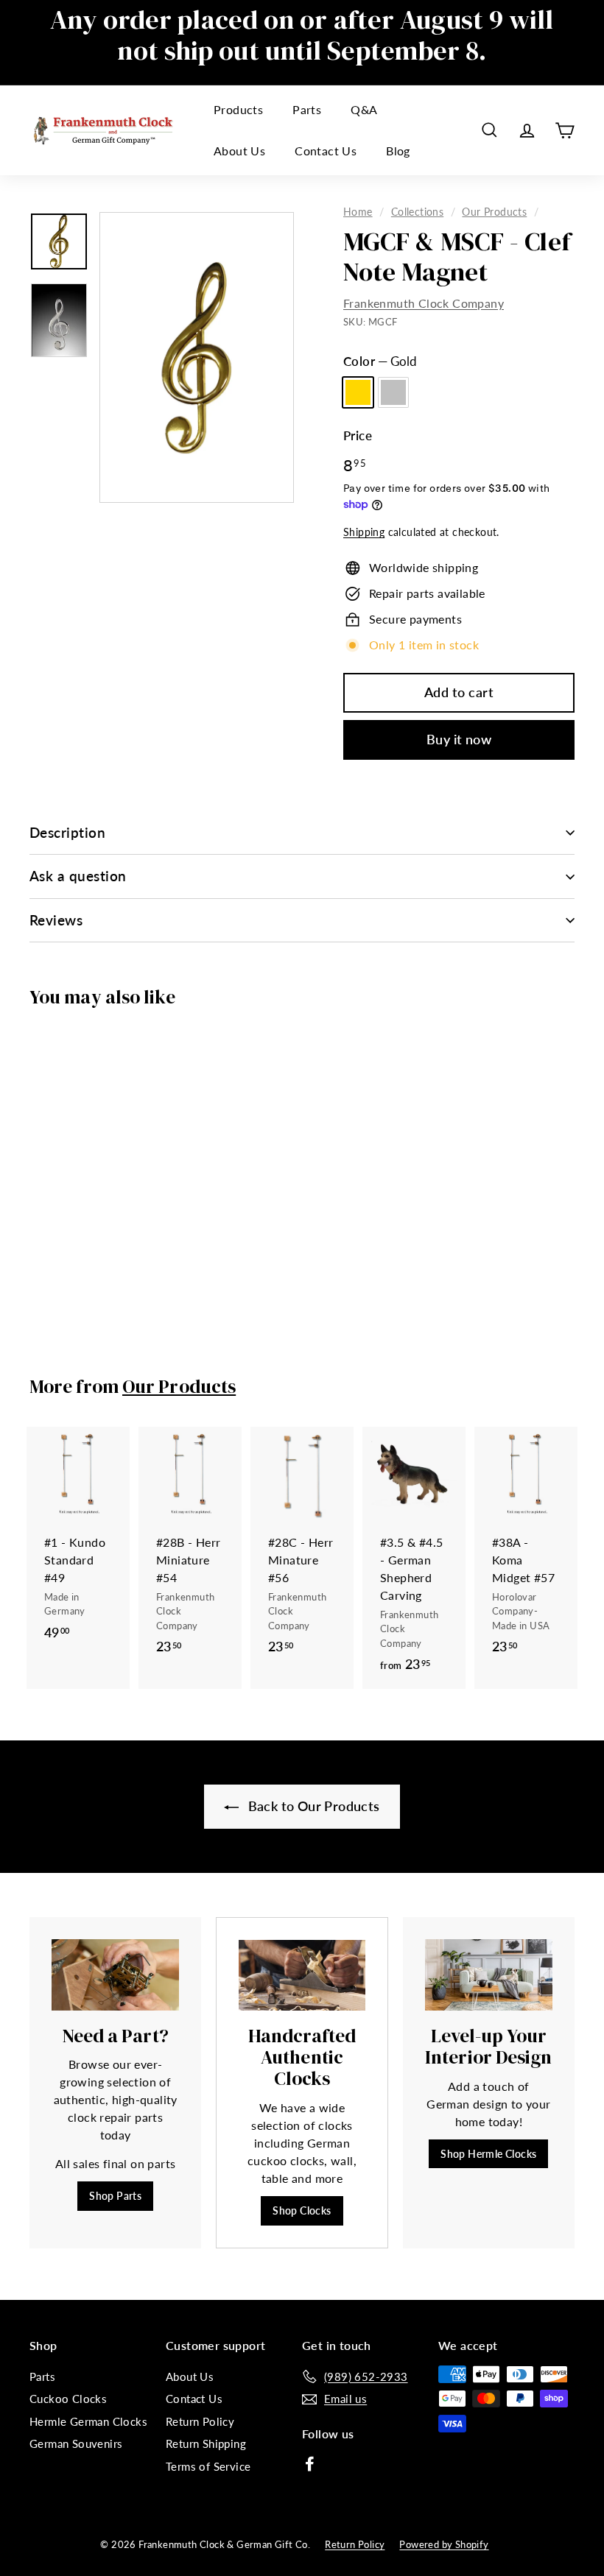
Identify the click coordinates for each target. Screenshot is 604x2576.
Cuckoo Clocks (68, 2399)
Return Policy (200, 2421)
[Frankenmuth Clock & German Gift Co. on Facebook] (310, 2463)
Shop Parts (115, 2196)
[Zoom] (197, 357)
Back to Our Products (312, 1806)
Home (358, 212)
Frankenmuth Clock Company (424, 303)
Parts (307, 109)
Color (380, 361)
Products (238, 109)
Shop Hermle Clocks (488, 2154)
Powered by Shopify (444, 2544)
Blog (398, 151)
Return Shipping (206, 2443)
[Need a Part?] (115, 1975)
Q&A (364, 109)
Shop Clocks (302, 2210)
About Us (239, 151)
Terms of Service (208, 2466)
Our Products (494, 212)
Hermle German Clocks (88, 2421)
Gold (358, 392)
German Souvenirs (76, 2443)
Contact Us (326, 151)
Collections (417, 212)
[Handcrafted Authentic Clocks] (302, 1975)
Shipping (364, 532)
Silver (393, 392)
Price (358, 435)
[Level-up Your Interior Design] (489, 1975)
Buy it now (459, 739)
